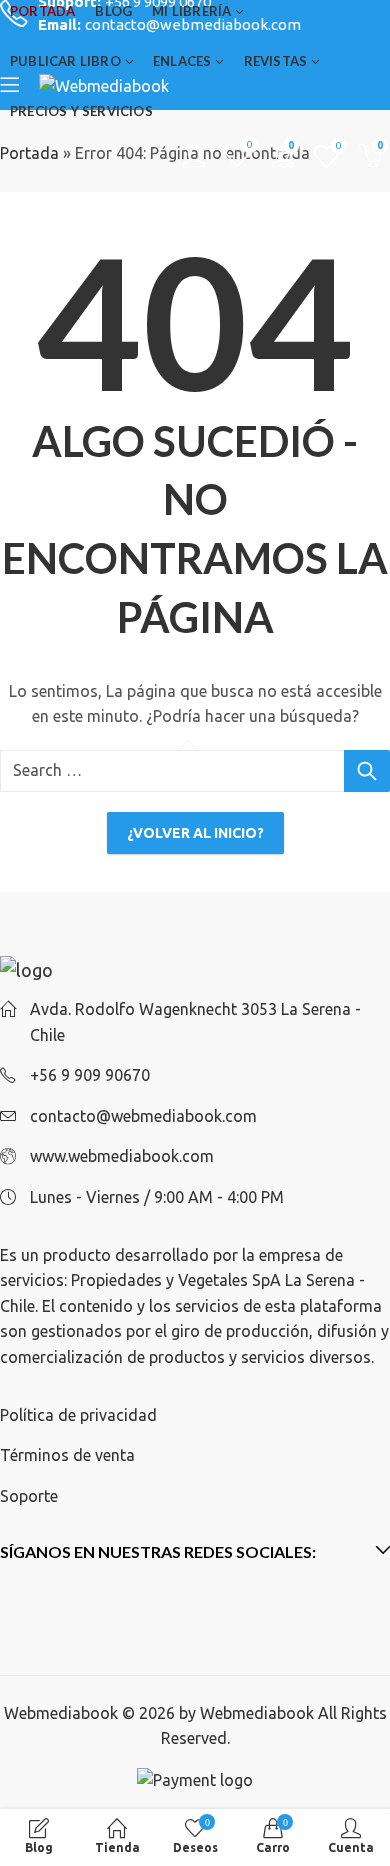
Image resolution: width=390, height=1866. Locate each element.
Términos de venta (67, 1455)
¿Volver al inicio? (195, 833)
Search (367, 771)
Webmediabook (257, 1713)
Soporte (29, 1496)
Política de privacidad (78, 1415)
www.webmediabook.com (122, 1156)
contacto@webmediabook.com (143, 1116)
